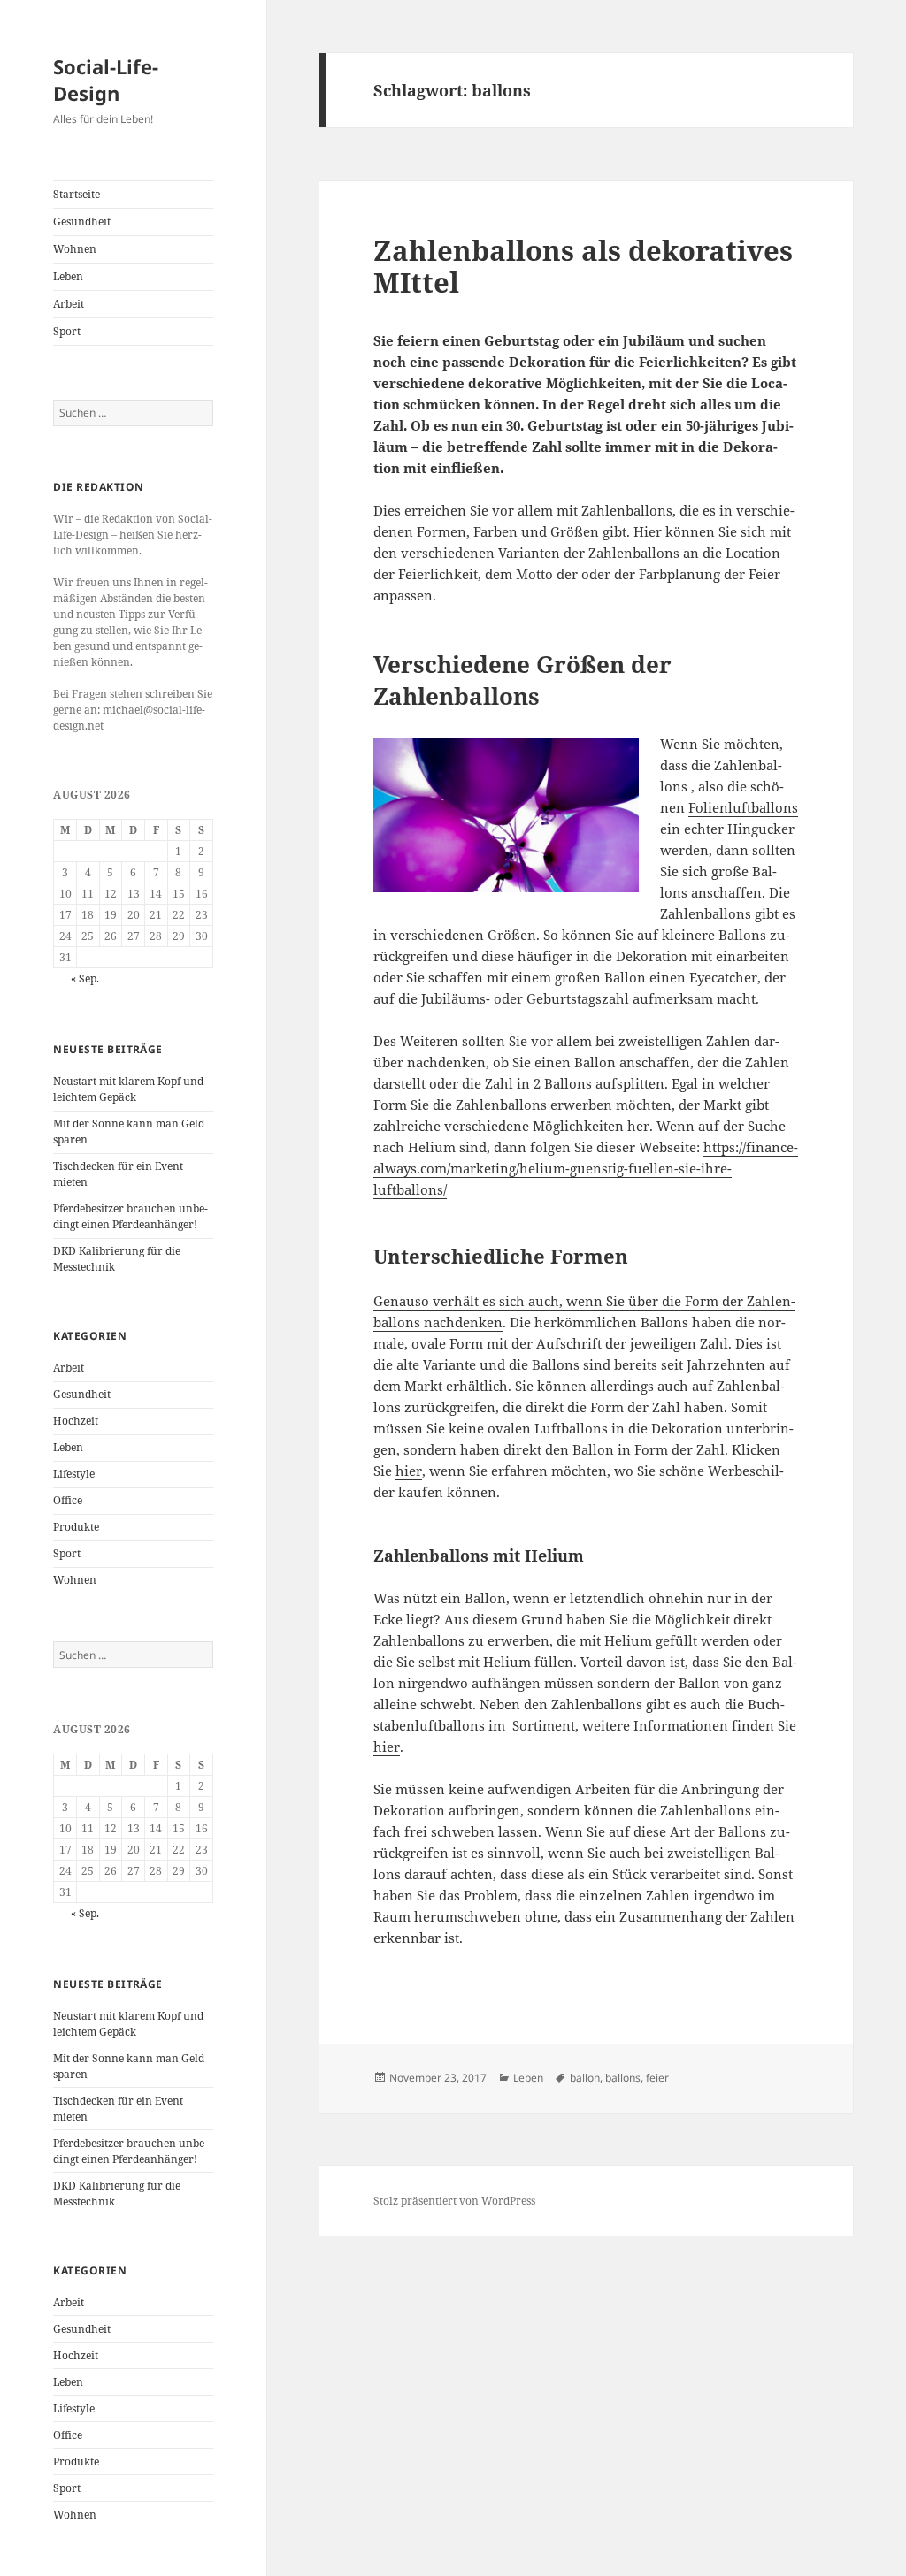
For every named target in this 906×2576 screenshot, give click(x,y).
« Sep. (85, 978)
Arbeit (69, 304)
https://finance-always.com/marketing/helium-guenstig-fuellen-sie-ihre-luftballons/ (586, 1168)
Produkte (76, 1527)
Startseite (77, 194)
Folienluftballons (743, 807)
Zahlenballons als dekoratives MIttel (583, 266)
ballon (585, 2078)
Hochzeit (76, 1421)
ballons (623, 2078)
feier (657, 2078)
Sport (67, 331)
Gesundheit (82, 222)
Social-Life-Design (106, 80)
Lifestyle (74, 1474)
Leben (68, 276)
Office (68, 1500)
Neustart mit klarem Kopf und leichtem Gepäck (128, 1089)
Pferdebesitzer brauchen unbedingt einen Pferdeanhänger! (131, 1216)
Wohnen (75, 249)
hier (409, 1471)
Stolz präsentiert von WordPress (454, 2201)
